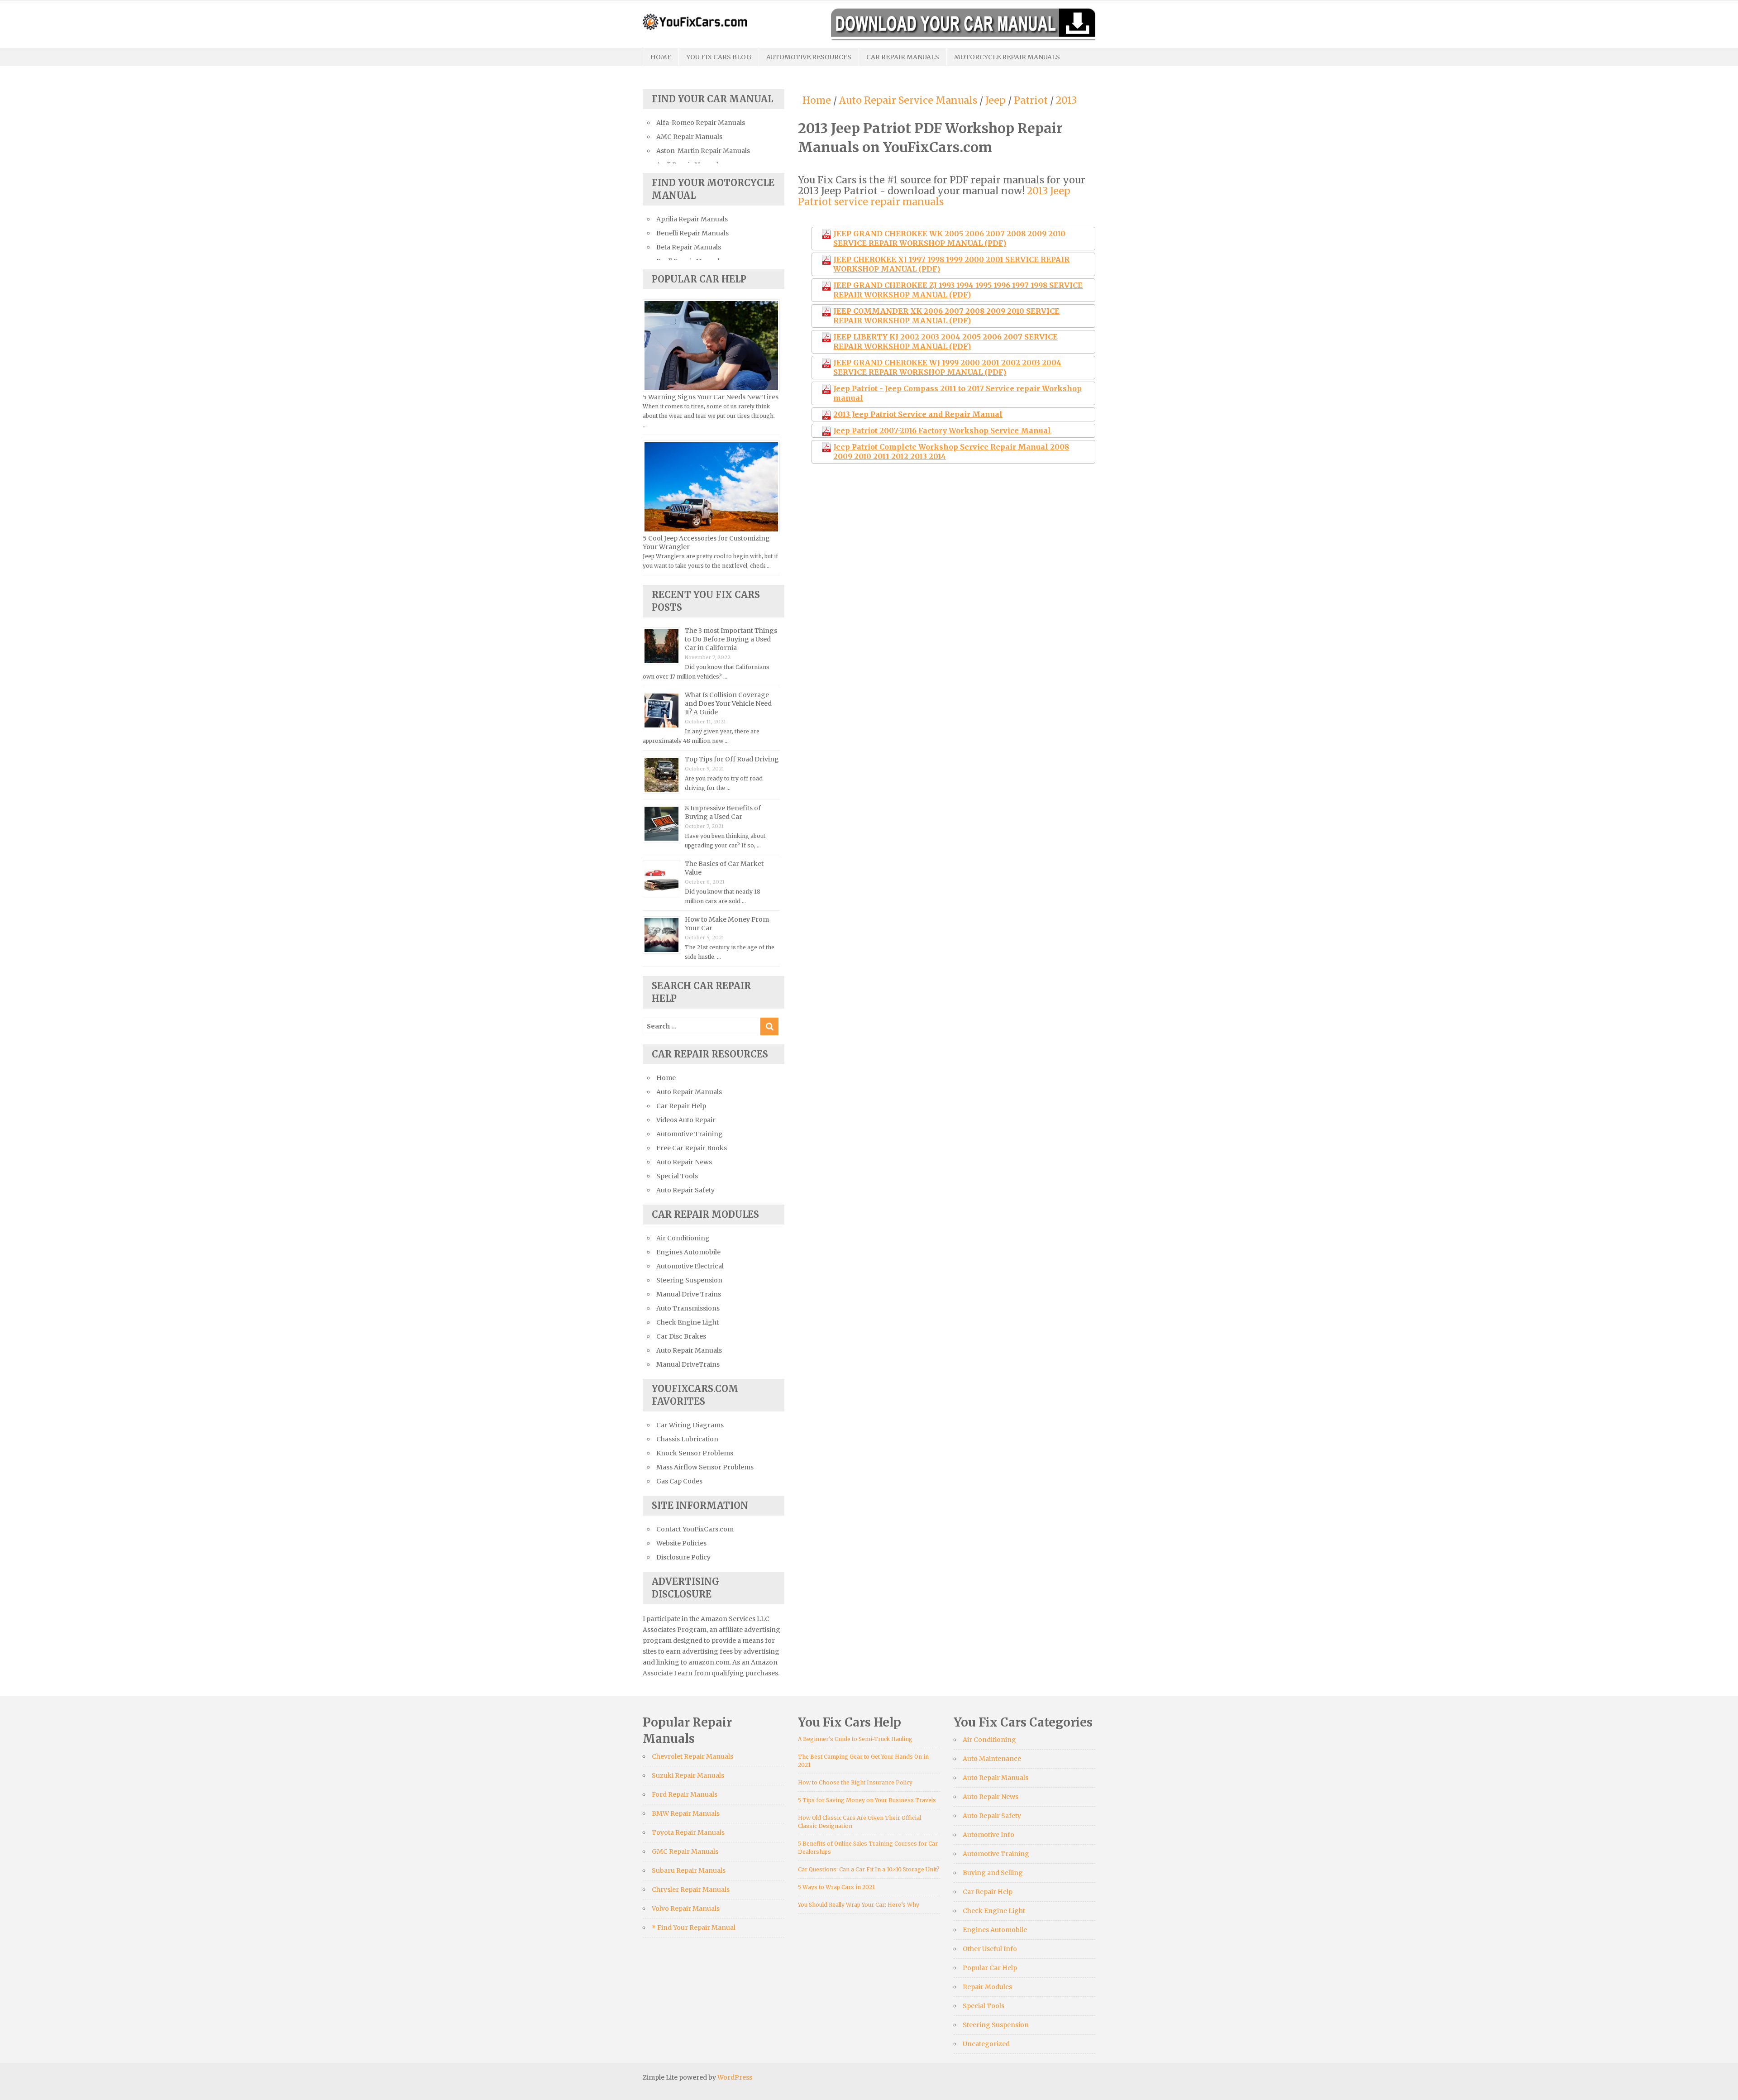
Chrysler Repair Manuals (691, 1890)
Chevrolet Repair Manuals (692, 1756)
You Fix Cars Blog (719, 57)
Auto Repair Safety (685, 1190)
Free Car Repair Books (692, 1148)
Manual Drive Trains (689, 1294)
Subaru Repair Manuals (689, 1870)
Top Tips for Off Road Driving (732, 759)
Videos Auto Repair (686, 1120)
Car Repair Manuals (903, 57)
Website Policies (681, 1543)
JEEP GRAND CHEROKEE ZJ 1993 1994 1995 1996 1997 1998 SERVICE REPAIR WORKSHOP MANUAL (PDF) (958, 290)
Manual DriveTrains (688, 1364)
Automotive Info (988, 1835)
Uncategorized (986, 2044)
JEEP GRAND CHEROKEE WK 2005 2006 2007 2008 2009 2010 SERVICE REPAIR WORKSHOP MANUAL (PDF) (949, 238)
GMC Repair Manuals (685, 1851)
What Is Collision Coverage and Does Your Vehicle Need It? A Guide (728, 703)
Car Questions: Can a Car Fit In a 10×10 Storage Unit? (869, 1869)
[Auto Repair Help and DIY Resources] (695, 21)
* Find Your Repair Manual (694, 1928)
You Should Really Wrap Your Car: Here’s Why (859, 1905)
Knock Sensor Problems (695, 1453)
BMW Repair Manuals (686, 1813)
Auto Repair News (684, 1162)
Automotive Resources (809, 57)
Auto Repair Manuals (689, 1092)
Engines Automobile (688, 1252)
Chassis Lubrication (687, 1439)
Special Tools (677, 1176)
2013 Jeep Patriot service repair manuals (934, 196)
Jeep (996, 100)
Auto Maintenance (992, 1759)
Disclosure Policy (683, 1557)
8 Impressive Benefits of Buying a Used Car (723, 812)
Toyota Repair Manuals (688, 1832)
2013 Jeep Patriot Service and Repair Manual (918, 414)
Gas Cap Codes (679, 1481)
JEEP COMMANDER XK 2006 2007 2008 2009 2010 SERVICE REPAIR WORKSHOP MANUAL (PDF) (946, 316)
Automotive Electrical (690, 1266)
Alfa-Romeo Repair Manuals (701, 123)
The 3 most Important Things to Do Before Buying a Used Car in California (731, 639)
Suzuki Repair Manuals (688, 1775)
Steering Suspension (689, 1280)
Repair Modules (987, 1987)
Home (661, 57)
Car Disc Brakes (681, 1336)
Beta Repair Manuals (689, 247)
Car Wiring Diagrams (690, 1425)
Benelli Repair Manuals (692, 233)
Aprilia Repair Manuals (692, 219)
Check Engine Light (688, 1322)
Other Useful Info (990, 1949)
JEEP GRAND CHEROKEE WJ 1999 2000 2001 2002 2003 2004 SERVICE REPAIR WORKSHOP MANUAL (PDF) (947, 367)
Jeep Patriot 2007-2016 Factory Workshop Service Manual (942, 431)
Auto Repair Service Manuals (908, 100)
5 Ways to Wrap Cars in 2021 (836, 1887)
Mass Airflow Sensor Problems (705, 1467)
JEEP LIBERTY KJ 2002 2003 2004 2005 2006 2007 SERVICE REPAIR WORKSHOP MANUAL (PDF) (945, 342)
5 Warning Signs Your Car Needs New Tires (711, 397)
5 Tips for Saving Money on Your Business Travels (867, 1800)
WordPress (735, 2077)
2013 (1066, 100)
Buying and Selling (993, 1873)
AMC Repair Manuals (689, 137)
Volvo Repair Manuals (686, 1909)
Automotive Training (690, 1134)
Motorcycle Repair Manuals (1007, 57)
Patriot (1031, 100)
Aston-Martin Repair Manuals (703, 151)
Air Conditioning (683, 1238)
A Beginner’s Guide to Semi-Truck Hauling (855, 1739)
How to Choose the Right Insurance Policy (855, 1782)
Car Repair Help (681, 1106)
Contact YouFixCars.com (695, 1529)
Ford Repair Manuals (685, 1794)
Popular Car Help (990, 1968)
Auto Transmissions (688, 1308)
